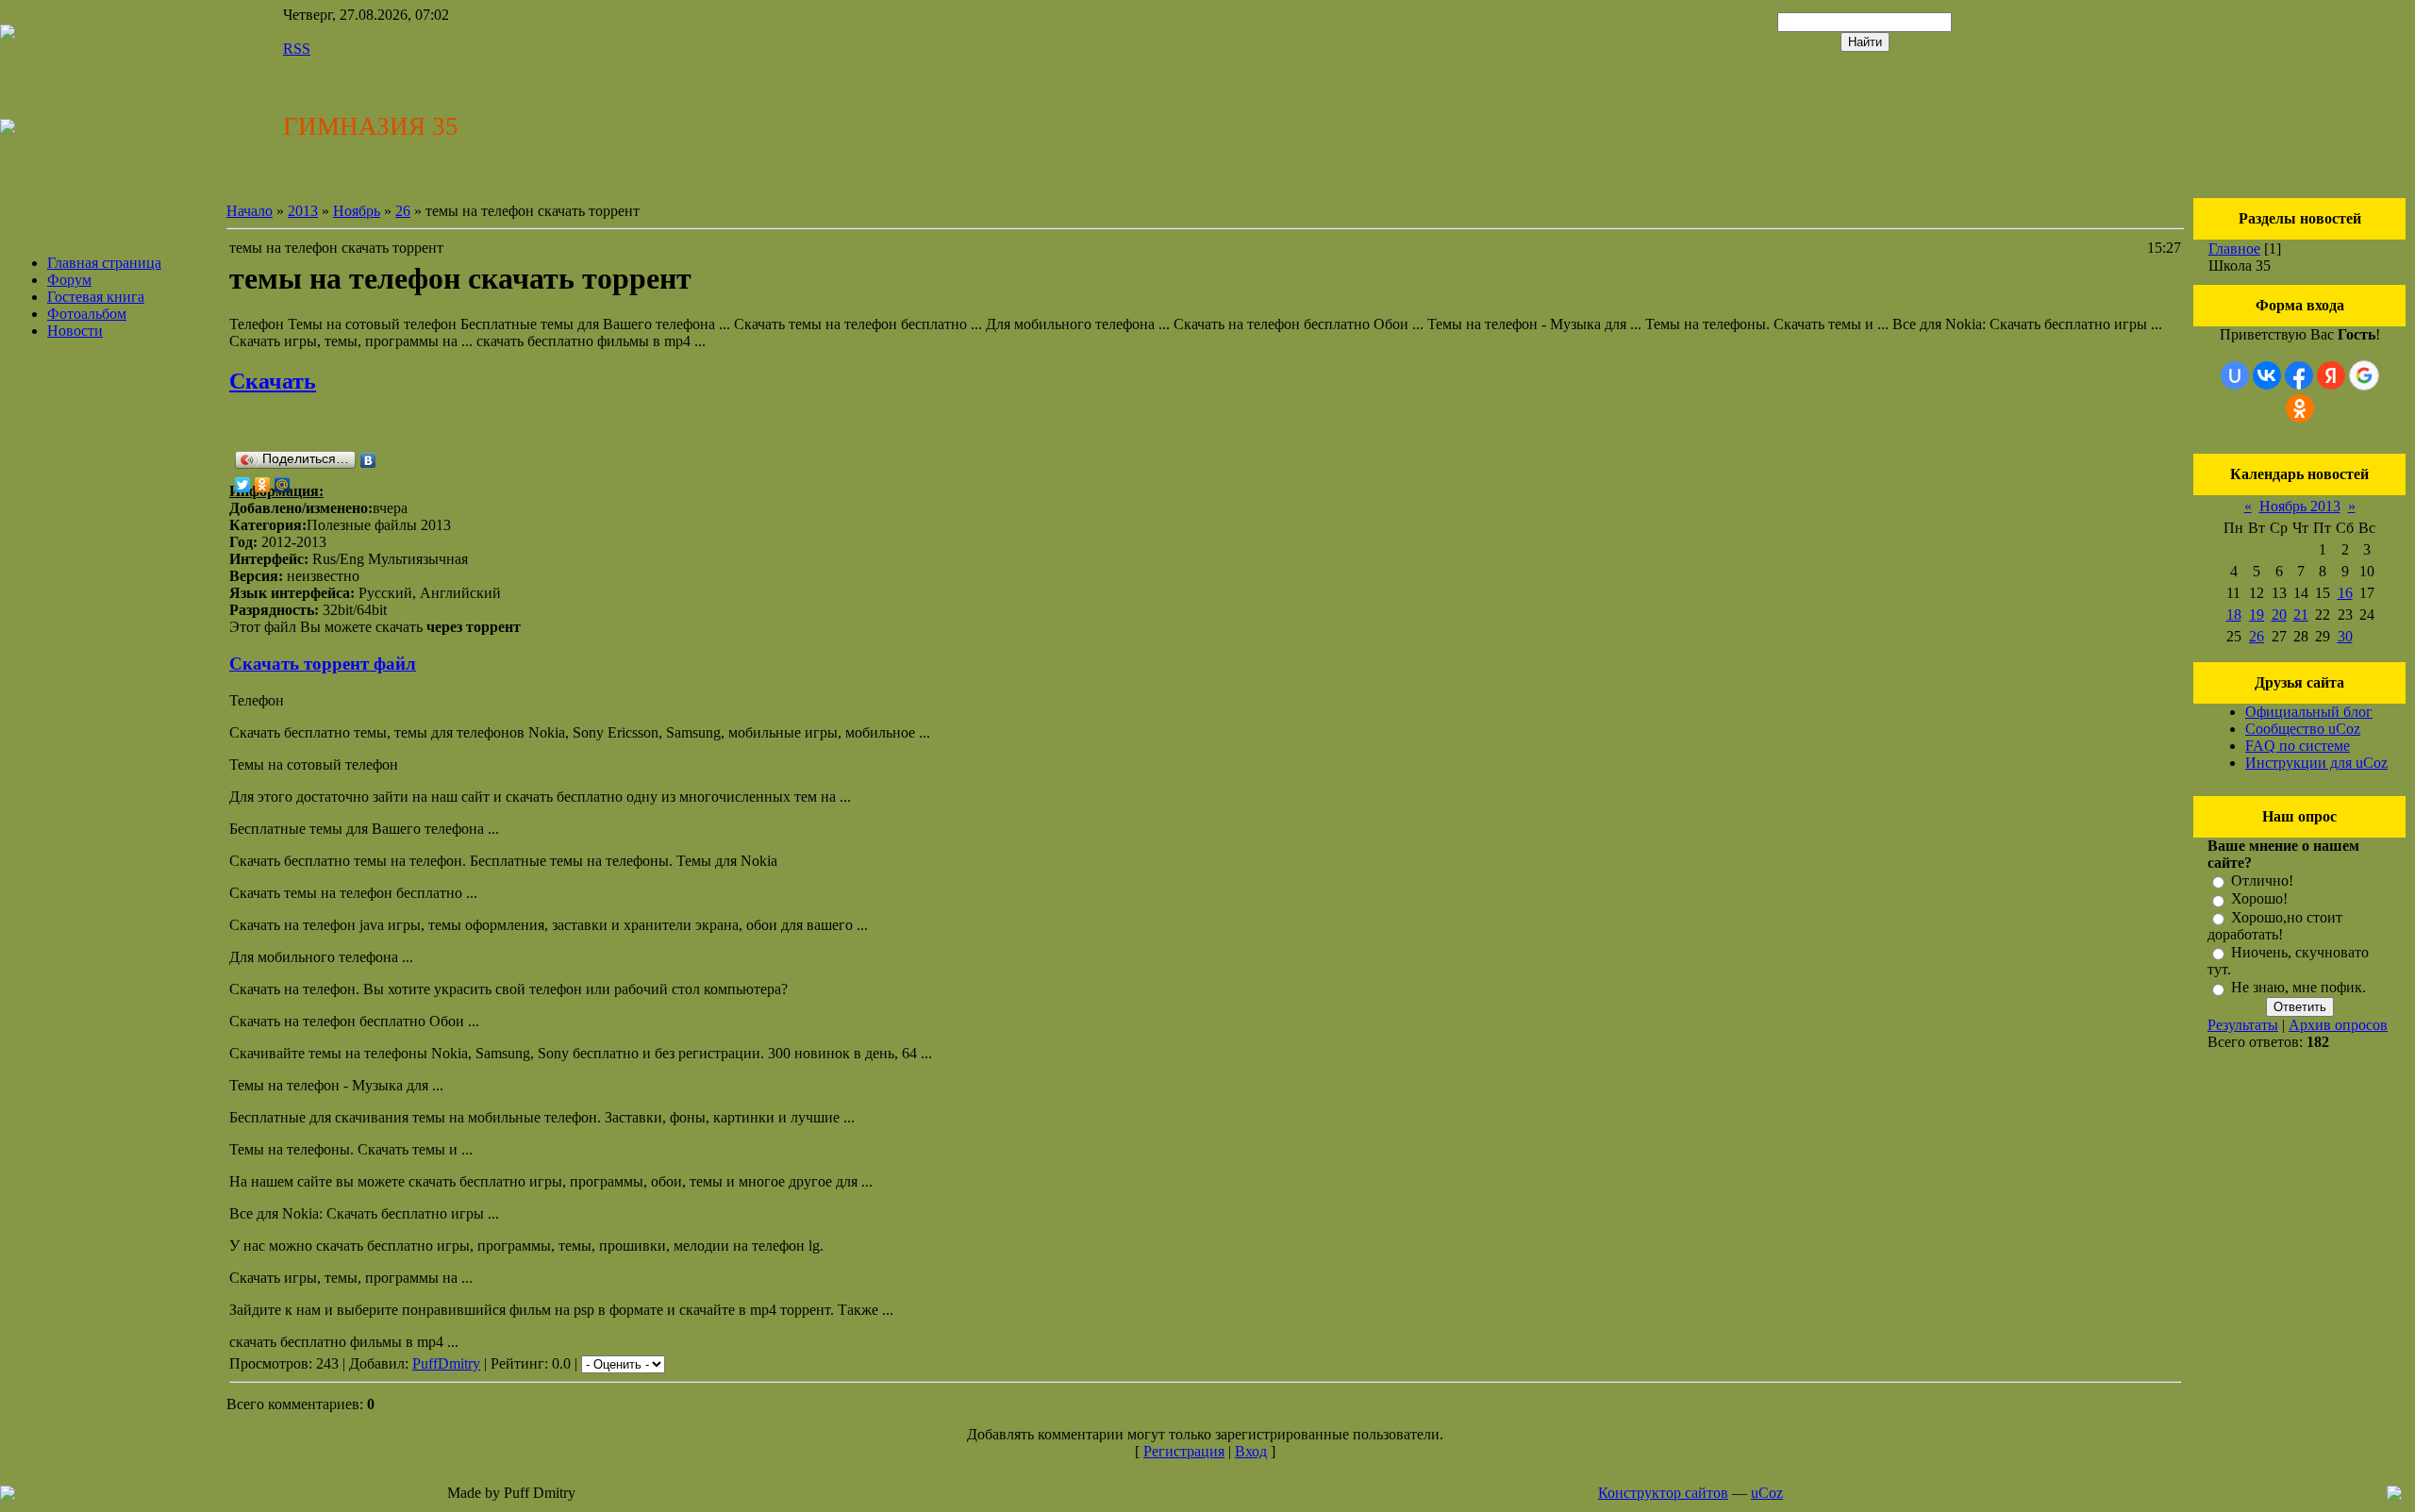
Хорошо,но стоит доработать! (2275, 926)
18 (2234, 615)
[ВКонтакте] (368, 460)
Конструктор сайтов (1663, 1493)
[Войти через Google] (2364, 375)
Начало (250, 211)
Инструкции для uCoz (2316, 763)
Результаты (2243, 1025)
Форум (69, 280)
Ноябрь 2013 (2300, 506)
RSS (297, 49)
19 (2257, 615)
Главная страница (104, 263)
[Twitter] (243, 485)
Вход (1251, 1451)
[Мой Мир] (283, 485)
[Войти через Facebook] (2299, 375)
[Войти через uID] (2235, 375)
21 (2301, 615)
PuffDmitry (446, 1363)
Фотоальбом (87, 314)
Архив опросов (2338, 1025)
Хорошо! (2259, 899)
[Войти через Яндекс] (2331, 375)
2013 (303, 211)
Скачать (273, 381)
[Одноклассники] (263, 485)
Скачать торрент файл (323, 664)
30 (2345, 636)
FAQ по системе (2298, 746)
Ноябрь (357, 211)
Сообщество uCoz (2303, 729)
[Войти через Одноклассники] (2300, 408)
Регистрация (1184, 1451)
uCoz (1767, 1493)
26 (403, 211)
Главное (2234, 249)
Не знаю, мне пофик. (2298, 988)
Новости (75, 331)
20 (2279, 615)
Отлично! (2262, 881)
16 (2345, 593)
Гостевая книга (96, 297)
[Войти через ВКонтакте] (2267, 375)
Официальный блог (2309, 712)
